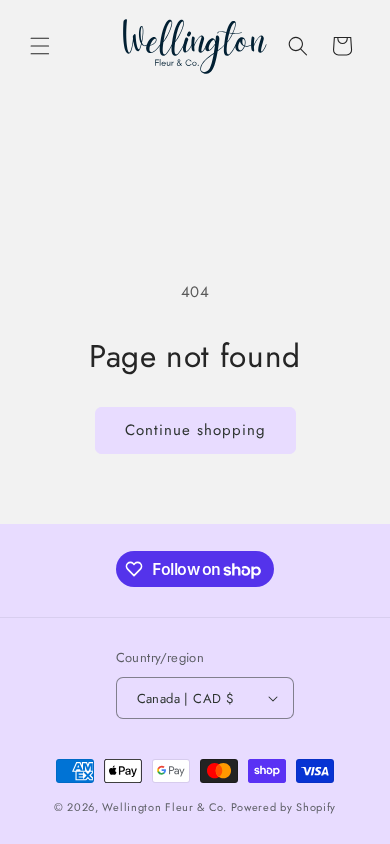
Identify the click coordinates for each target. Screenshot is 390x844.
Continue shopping (195, 430)
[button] (40, 46)
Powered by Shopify (284, 807)
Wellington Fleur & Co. (164, 807)
